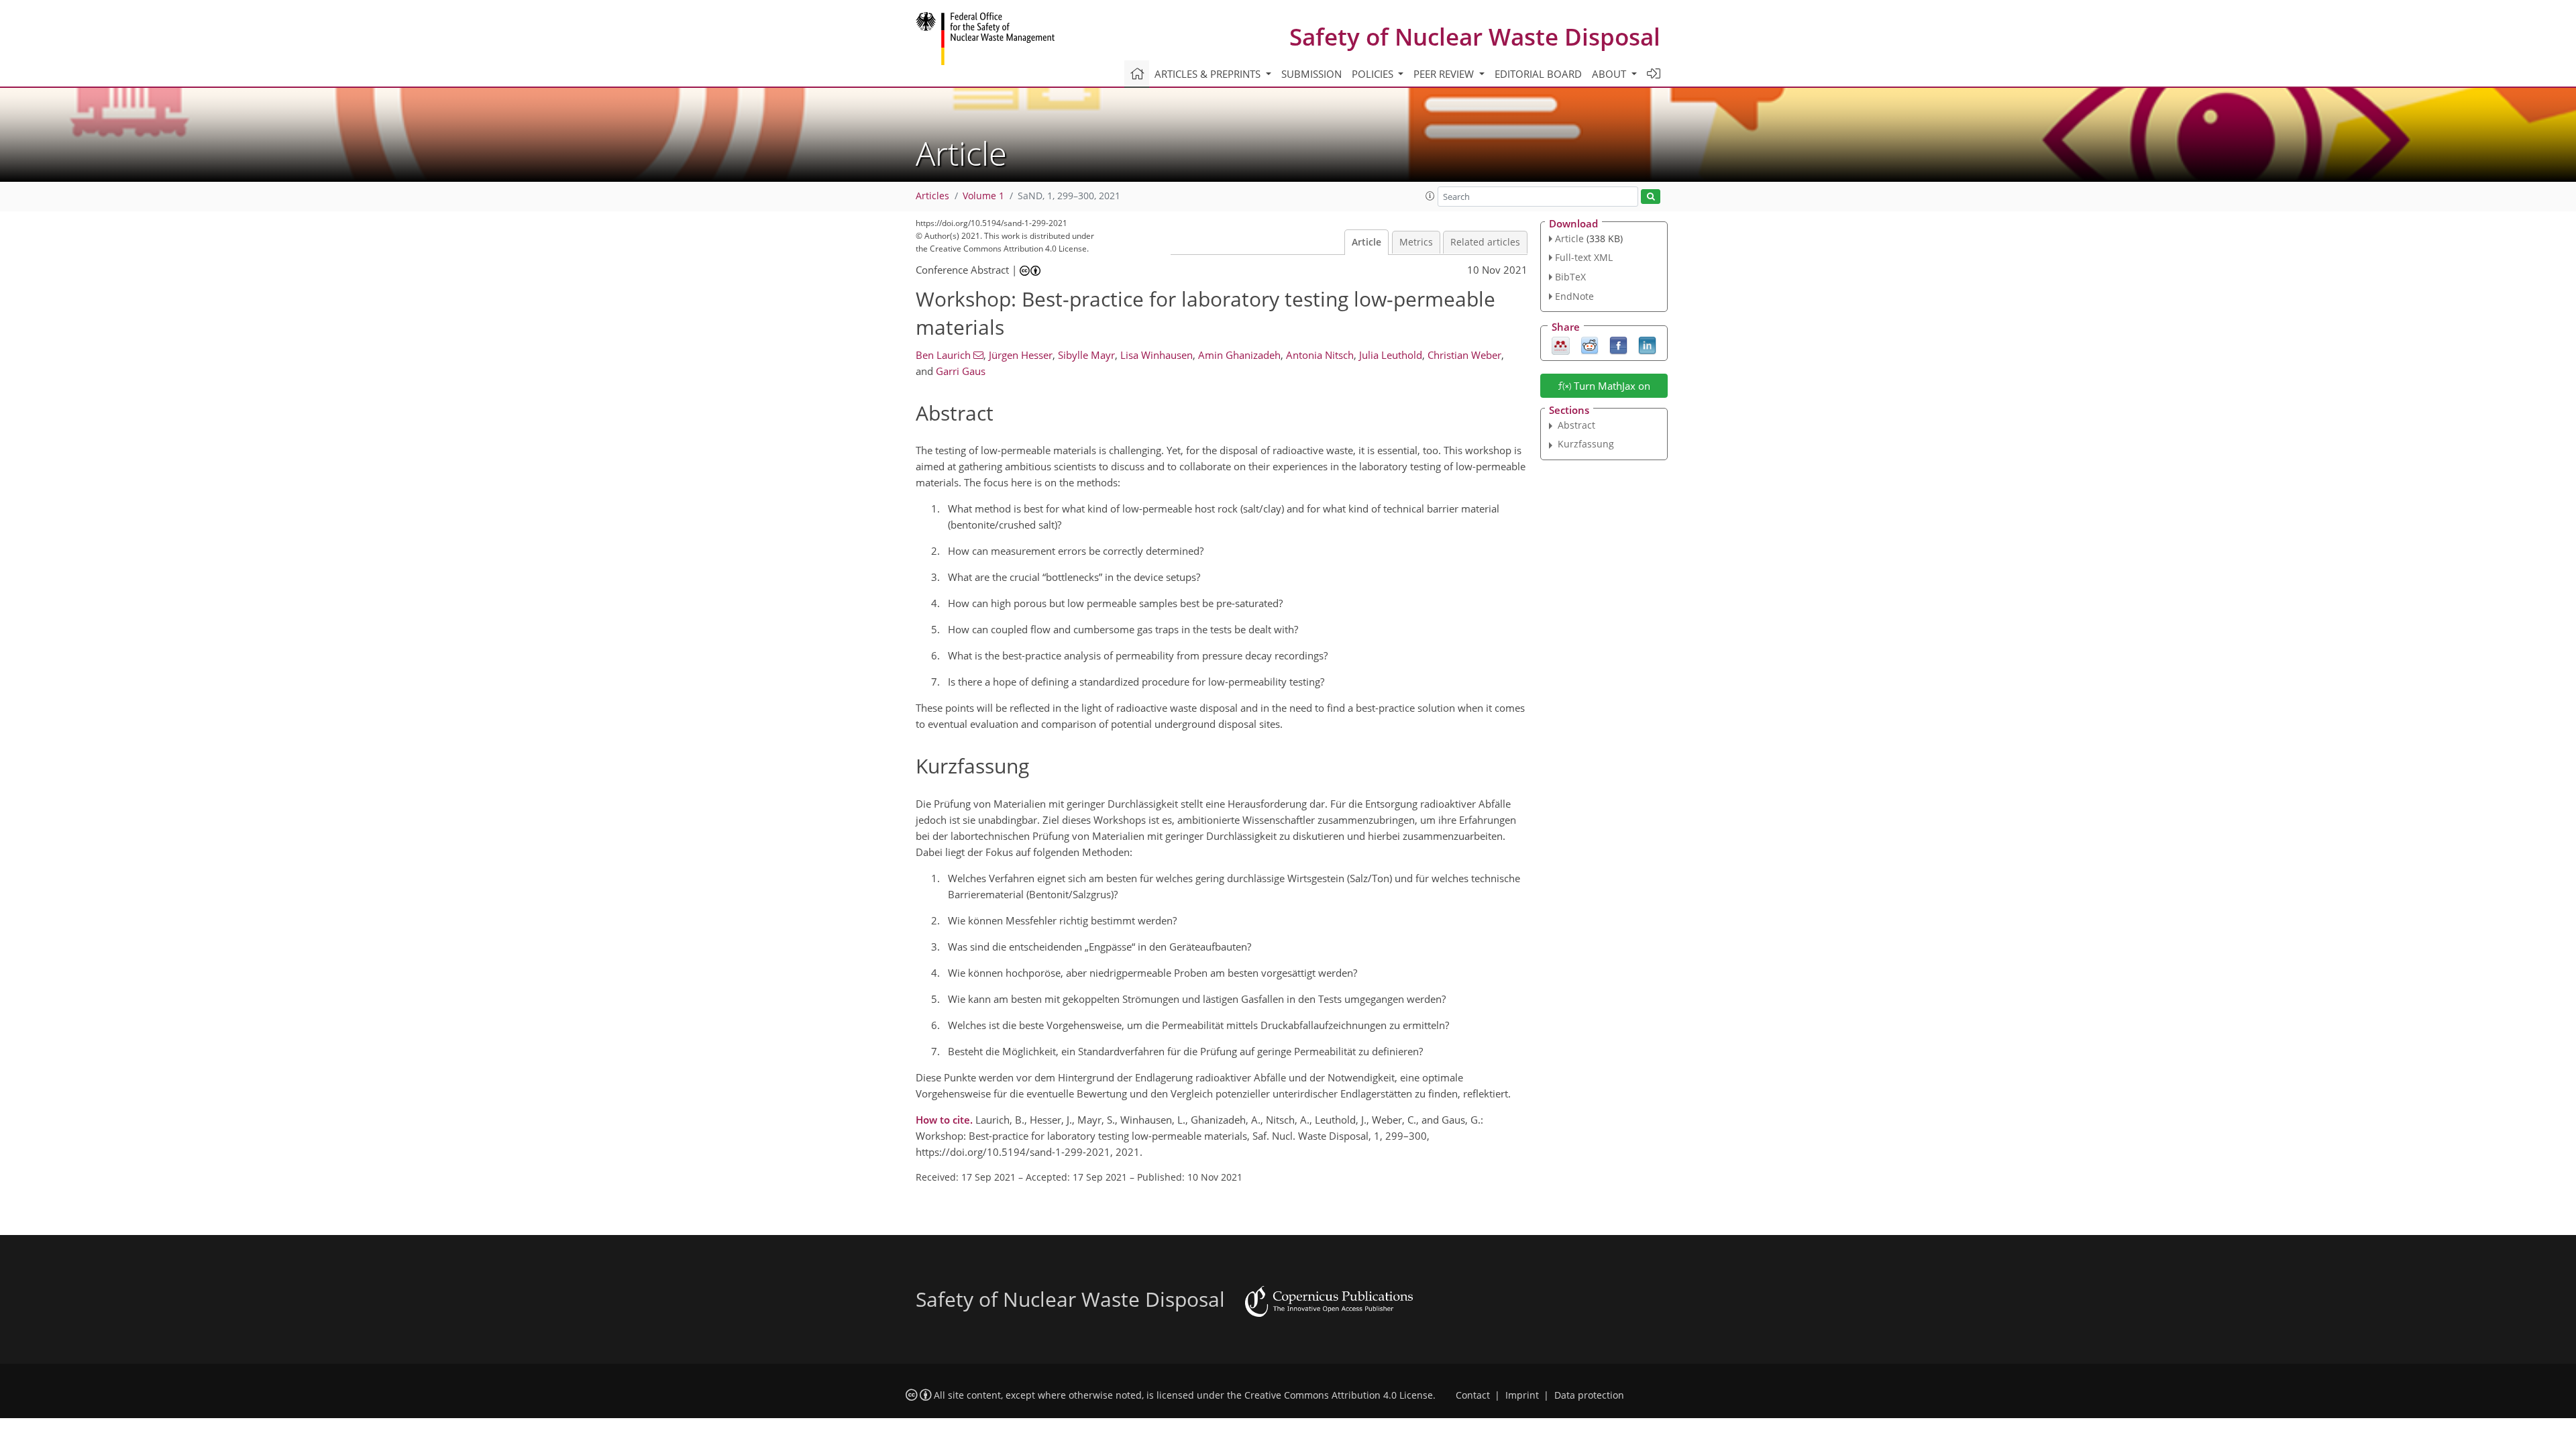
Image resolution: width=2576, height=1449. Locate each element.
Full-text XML (1584, 257)
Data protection (1589, 1395)
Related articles (1485, 242)
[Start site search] (1651, 197)
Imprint (1522, 1395)
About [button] (1610, 74)
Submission (1311, 74)
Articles (932, 196)
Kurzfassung (1586, 444)
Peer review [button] (1445, 74)
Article (1366, 242)
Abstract (1576, 425)
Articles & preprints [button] (1209, 74)
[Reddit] (1590, 344)
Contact (1473, 1395)
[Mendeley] (1561, 344)
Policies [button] (1374, 74)
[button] (1430, 196)
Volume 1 (983, 196)
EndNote (1574, 296)
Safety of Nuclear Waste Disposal (1475, 37)
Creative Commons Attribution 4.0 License (1339, 1395)
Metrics (1416, 242)
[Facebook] (1618, 344)
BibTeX (1570, 277)
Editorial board (1538, 74)
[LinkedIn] (1647, 344)
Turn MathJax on (1611, 386)
